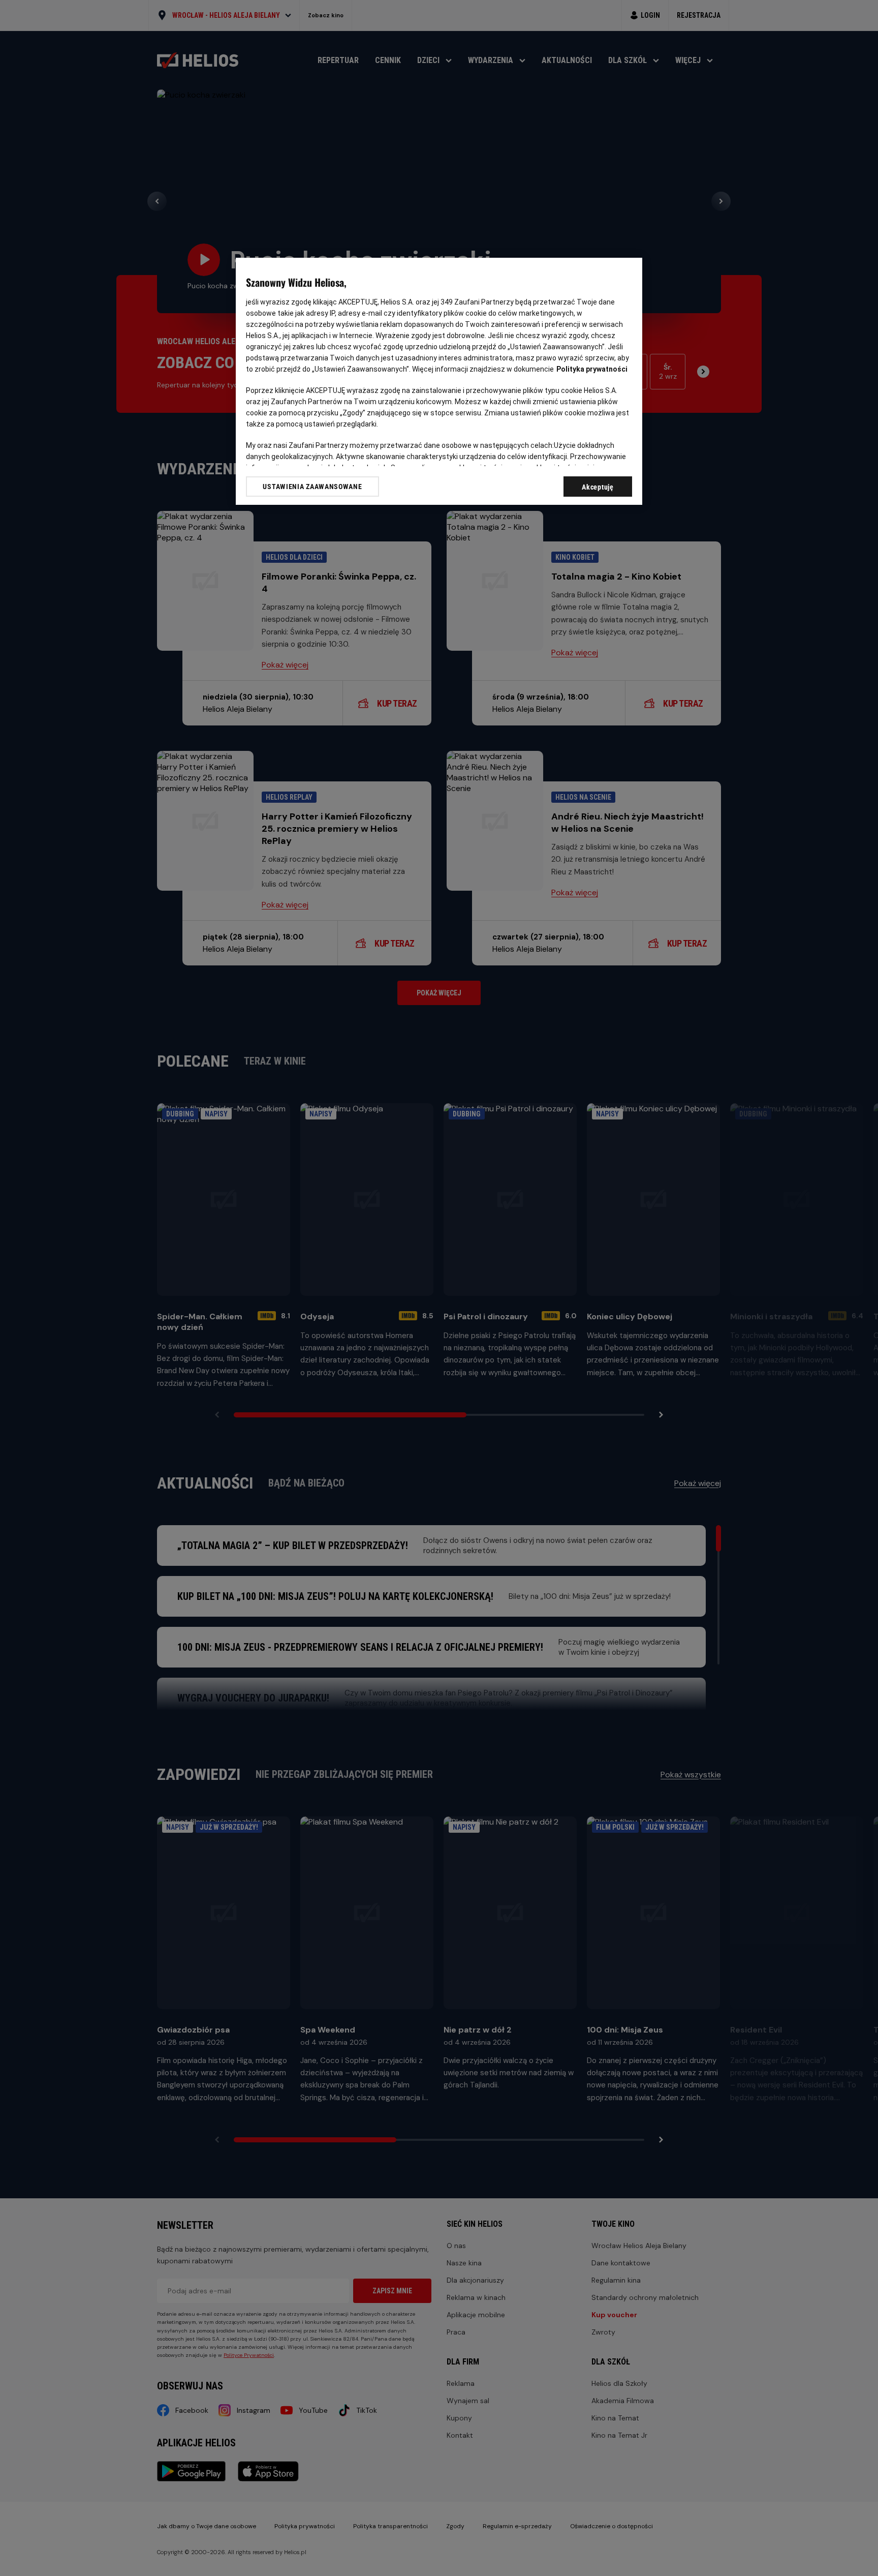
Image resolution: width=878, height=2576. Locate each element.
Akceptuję (598, 487)
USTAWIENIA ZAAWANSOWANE (312, 487)
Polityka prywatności (592, 369)
